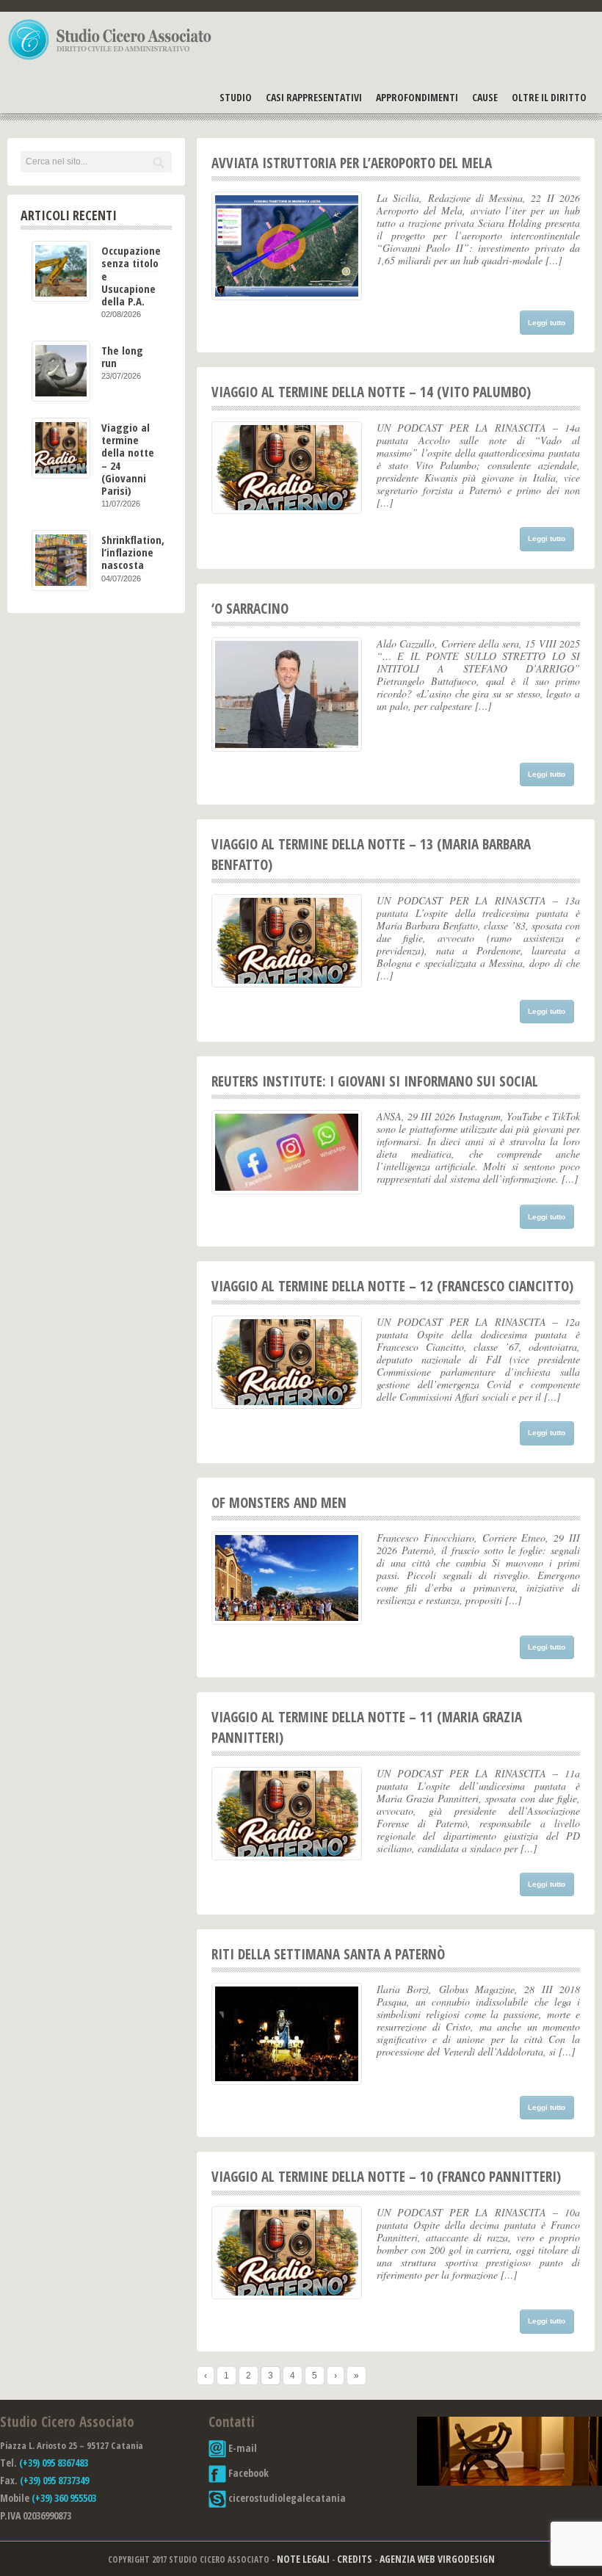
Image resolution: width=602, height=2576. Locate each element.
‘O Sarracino (250, 609)
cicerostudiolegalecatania (286, 2498)
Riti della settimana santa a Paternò (328, 1954)
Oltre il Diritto (549, 97)
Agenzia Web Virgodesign (437, 2559)
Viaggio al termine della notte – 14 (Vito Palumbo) (371, 392)
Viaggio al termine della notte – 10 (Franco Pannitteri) (386, 2177)
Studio (236, 97)
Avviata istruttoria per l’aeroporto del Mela (352, 163)
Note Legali (303, 2559)
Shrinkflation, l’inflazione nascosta (133, 552)
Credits (355, 2559)
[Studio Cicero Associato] (110, 59)
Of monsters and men (279, 1503)
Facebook (247, 2473)
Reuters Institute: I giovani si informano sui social (375, 1081)
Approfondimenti (417, 97)
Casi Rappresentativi (314, 97)
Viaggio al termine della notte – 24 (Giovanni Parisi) (128, 459)
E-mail (242, 2448)
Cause (485, 97)
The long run (122, 356)
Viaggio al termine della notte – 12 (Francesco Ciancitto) (392, 1286)
